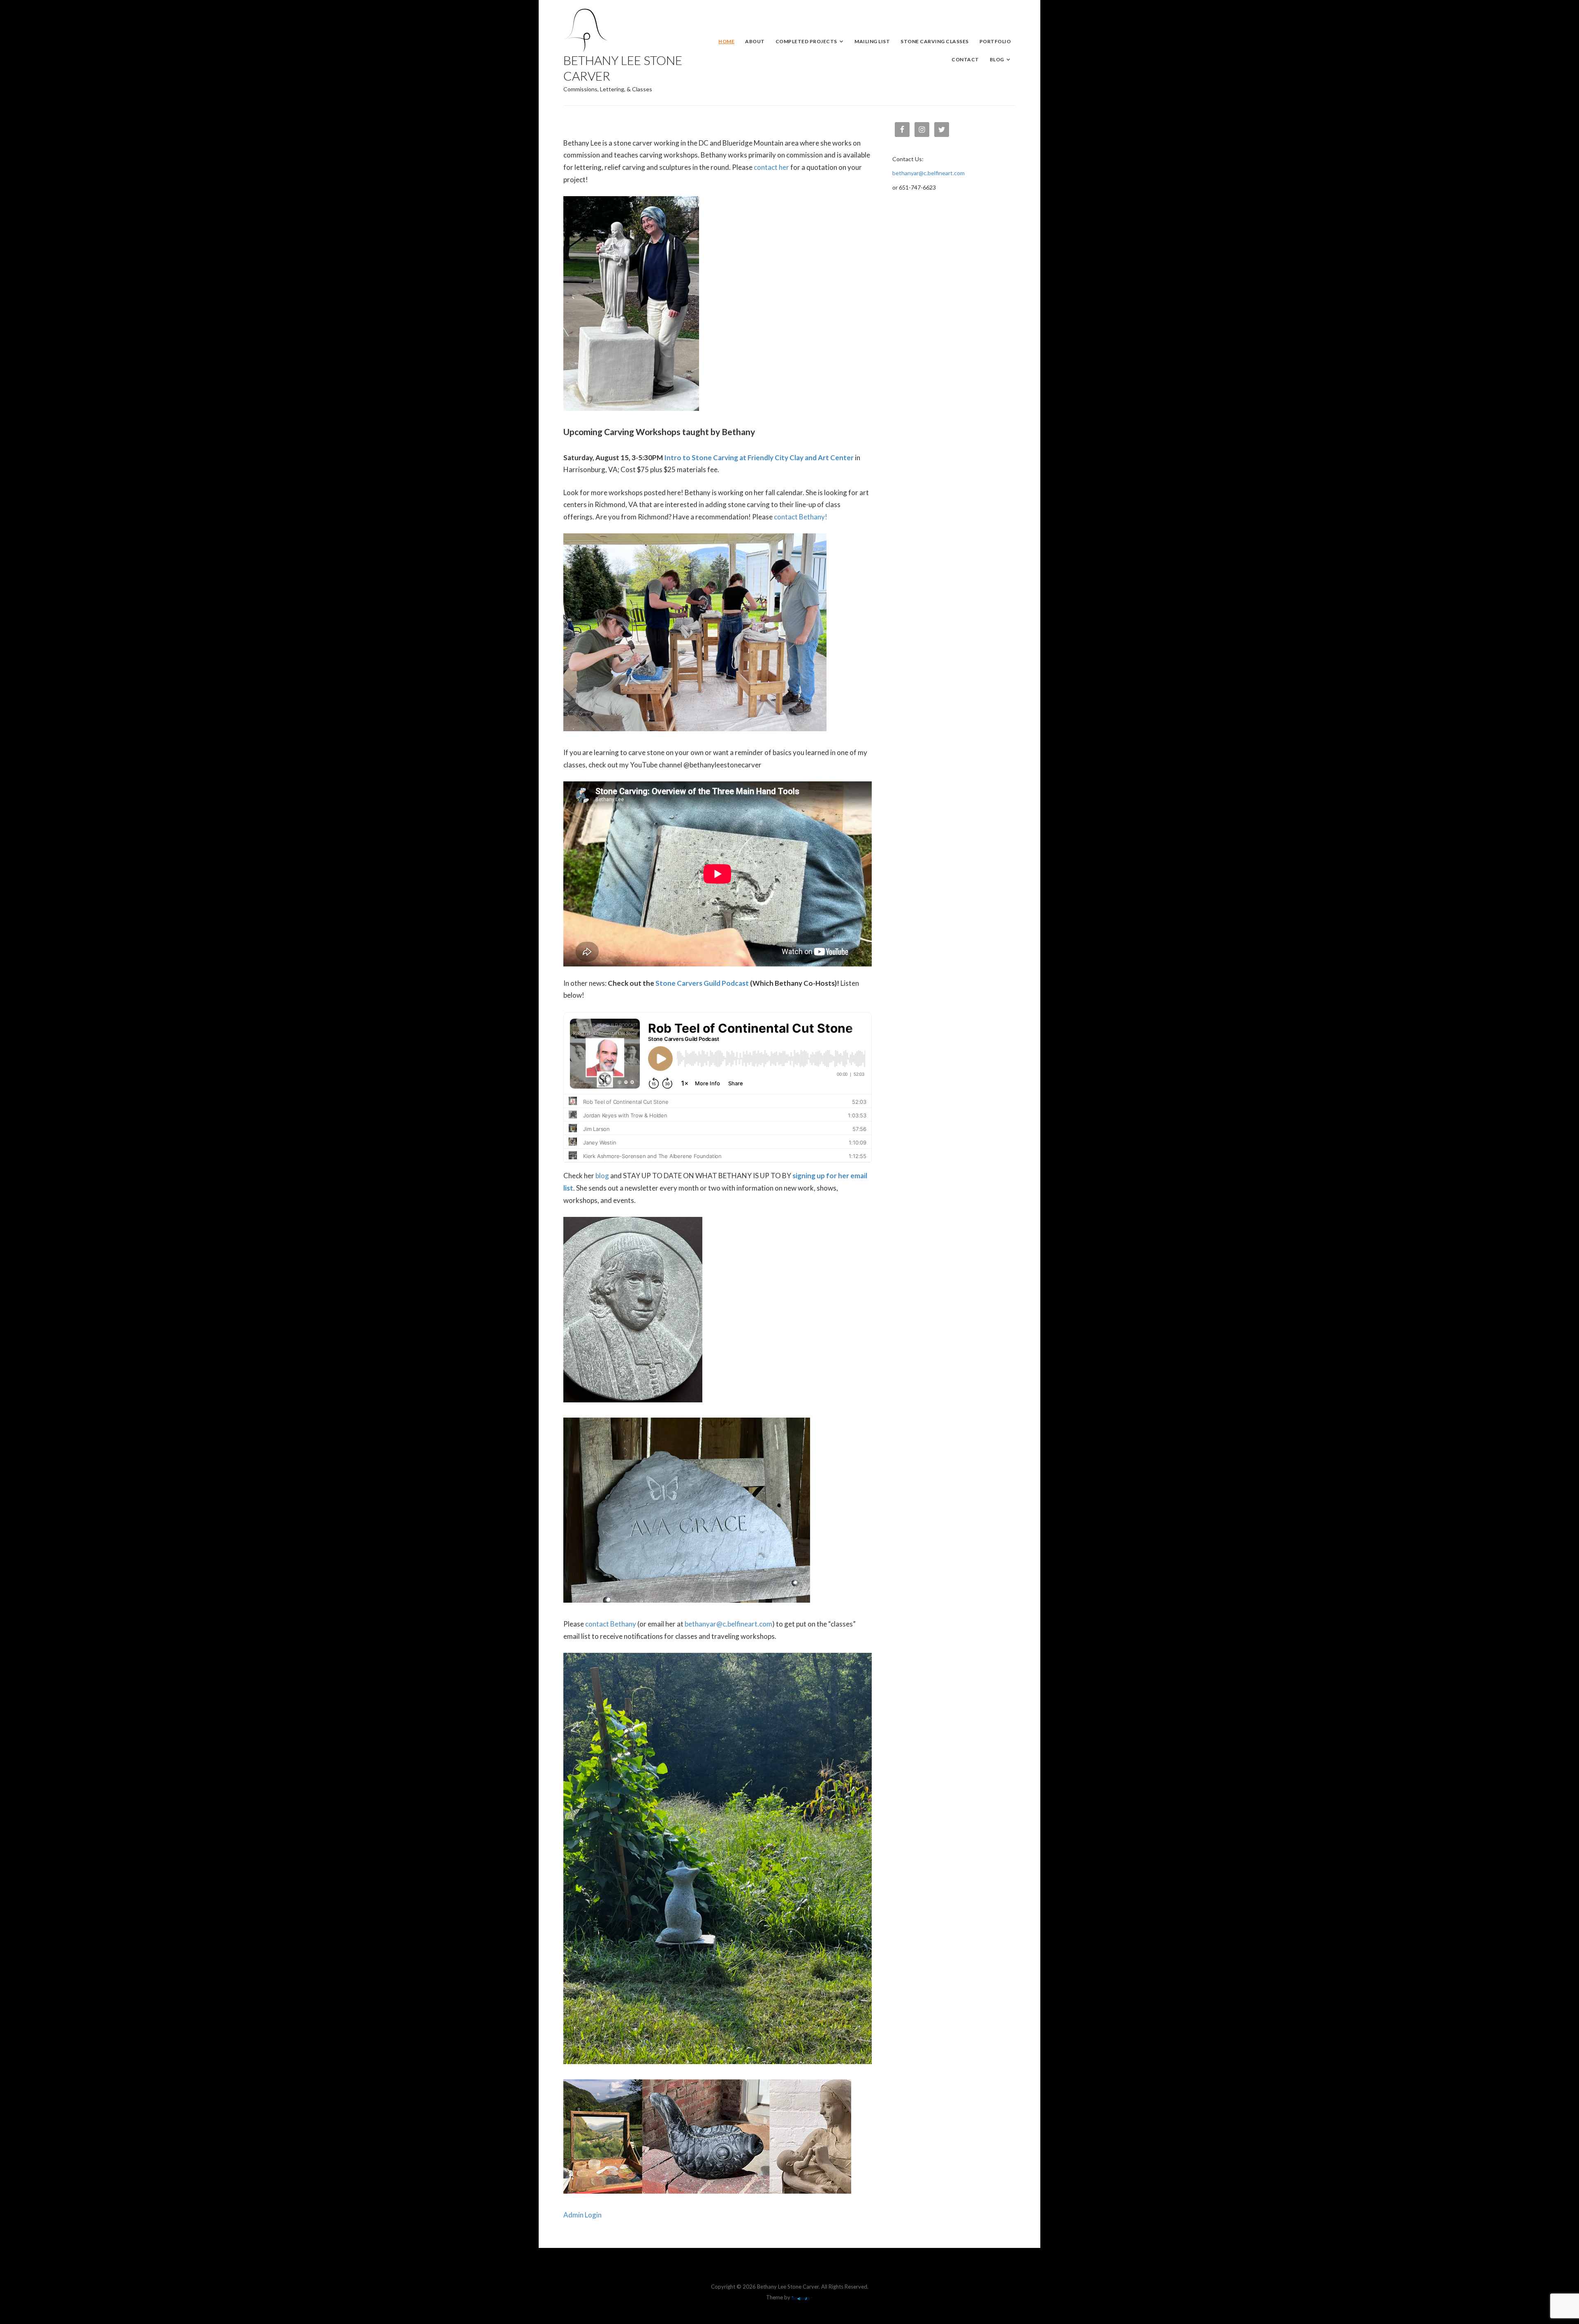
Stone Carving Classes (935, 41)
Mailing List (872, 41)
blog (602, 1176)
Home (726, 41)
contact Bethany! (801, 517)
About (755, 41)
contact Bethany (611, 1624)
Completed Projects (806, 41)
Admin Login (582, 2215)
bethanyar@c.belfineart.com (728, 1624)
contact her (771, 167)
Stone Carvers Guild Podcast (702, 983)
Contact (965, 59)
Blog (997, 59)
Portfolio (995, 41)
